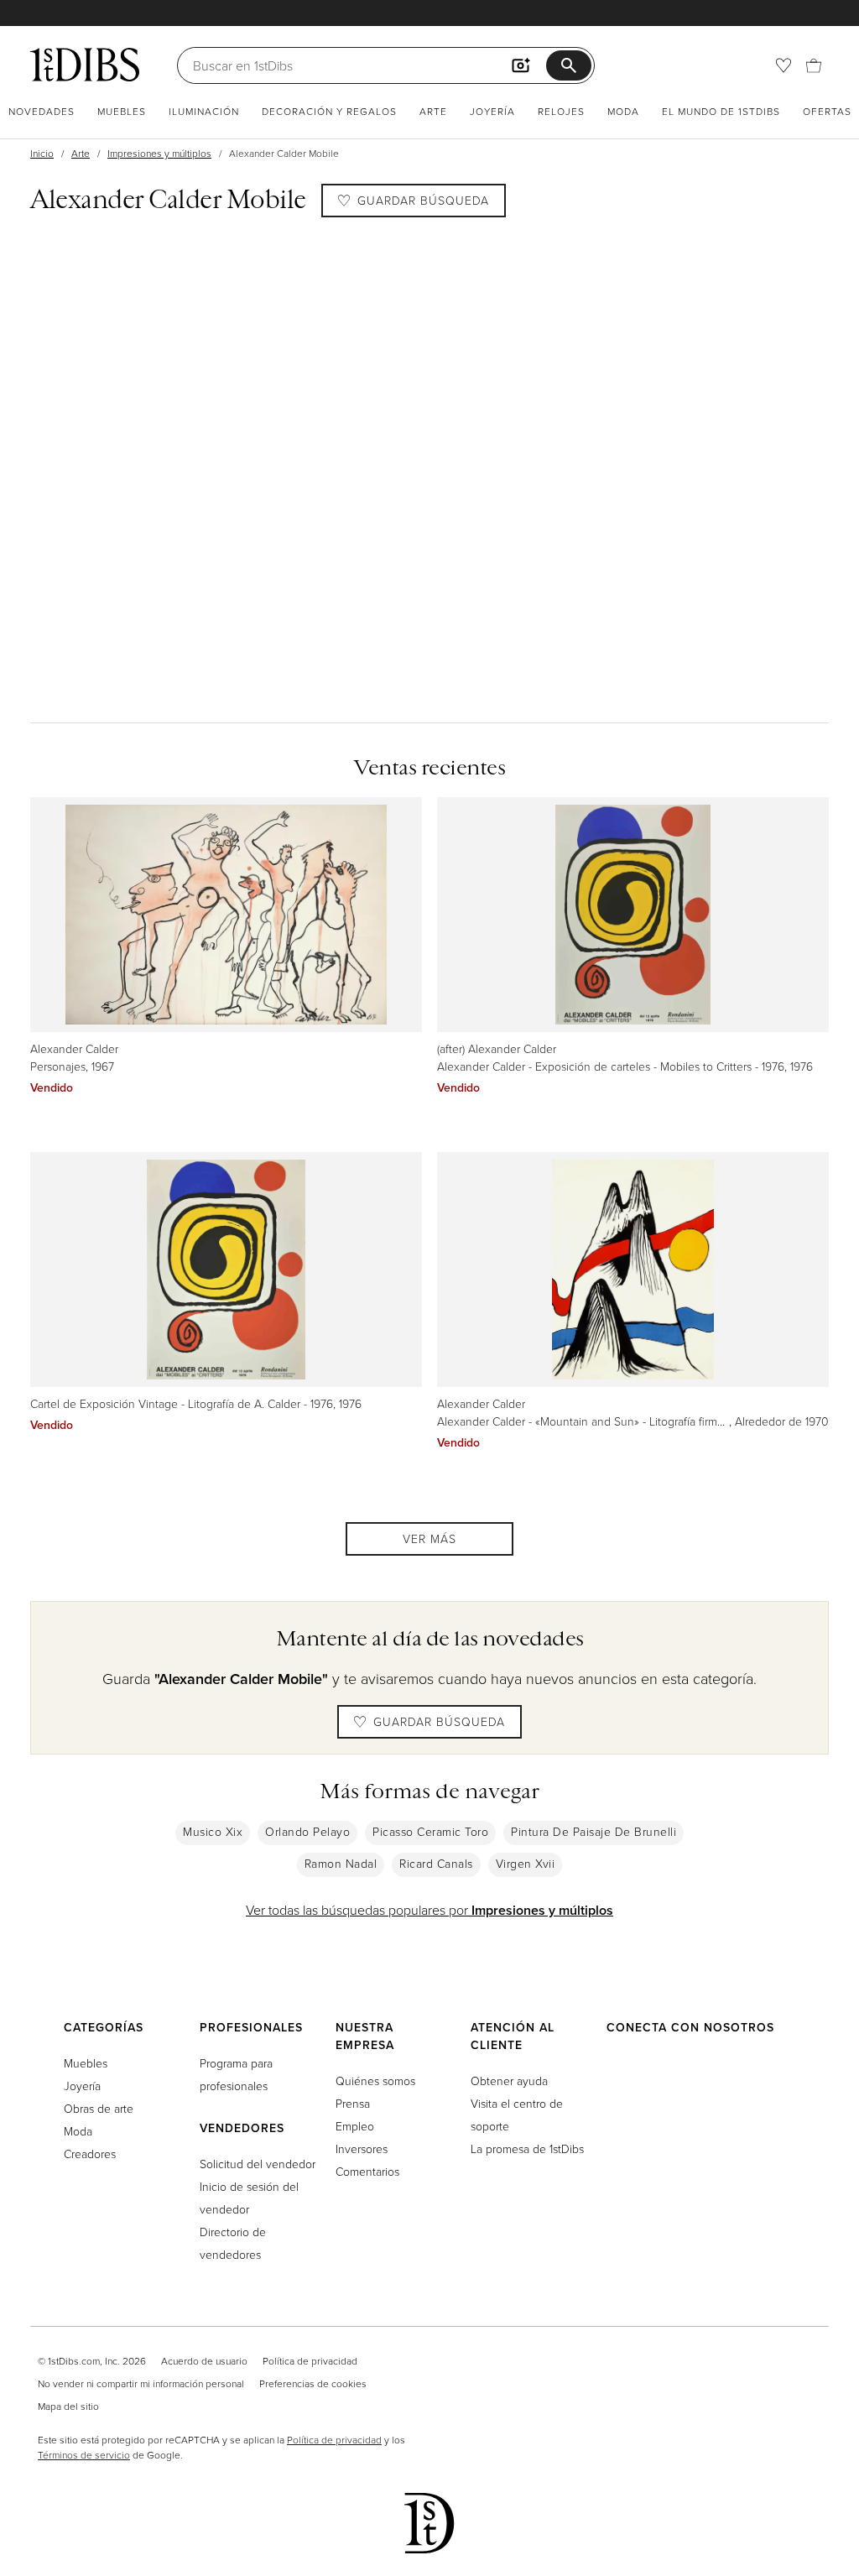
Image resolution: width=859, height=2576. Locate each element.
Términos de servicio (84, 2455)
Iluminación (204, 111)
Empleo (355, 2126)
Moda (623, 111)
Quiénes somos (375, 2081)
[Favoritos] (784, 65)
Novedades (42, 111)
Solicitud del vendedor (258, 2164)
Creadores (90, 2154)
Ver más (429, 1538)
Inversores (362, 2148)
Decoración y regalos (329, 111)
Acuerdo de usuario (204, 2361)
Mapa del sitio (68, 2406)
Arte (433, 111)
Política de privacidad (310, 2361)
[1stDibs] (85, 65)
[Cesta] (814, 65)
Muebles (122, 111)
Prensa (353, 2103)
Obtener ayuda (509, 2081)
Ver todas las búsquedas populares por (429, 1910)
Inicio (42, 153)
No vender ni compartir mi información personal (141, 2383)
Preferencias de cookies (313, 2383)
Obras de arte (99, 2108)
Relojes (561, 111)
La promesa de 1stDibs (527, 2148)
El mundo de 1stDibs (721, 111)
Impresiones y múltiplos (159, 153)
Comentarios (367, 2171)
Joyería (492, 111)
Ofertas (827, 111)
